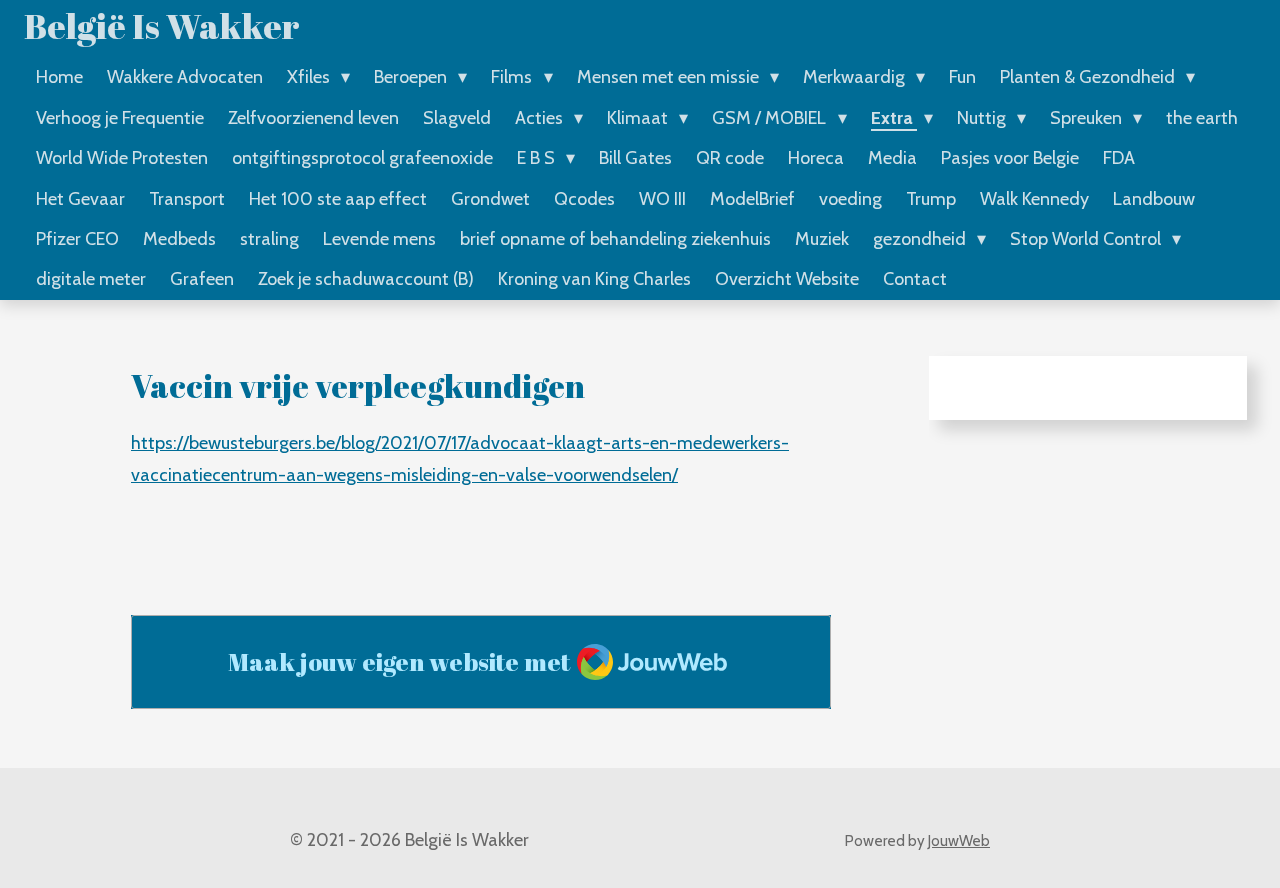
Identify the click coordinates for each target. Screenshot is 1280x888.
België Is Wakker (162, 25)
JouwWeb (959, 841)
